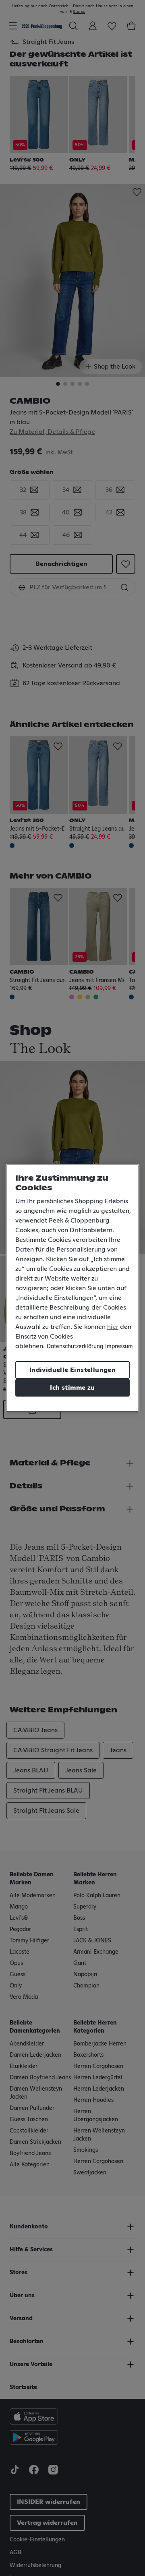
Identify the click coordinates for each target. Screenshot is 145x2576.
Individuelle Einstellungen (72, 1370)
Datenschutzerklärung (75, 1347)
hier (113, 1327)
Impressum (119, 1347)
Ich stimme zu (72, 1388)
